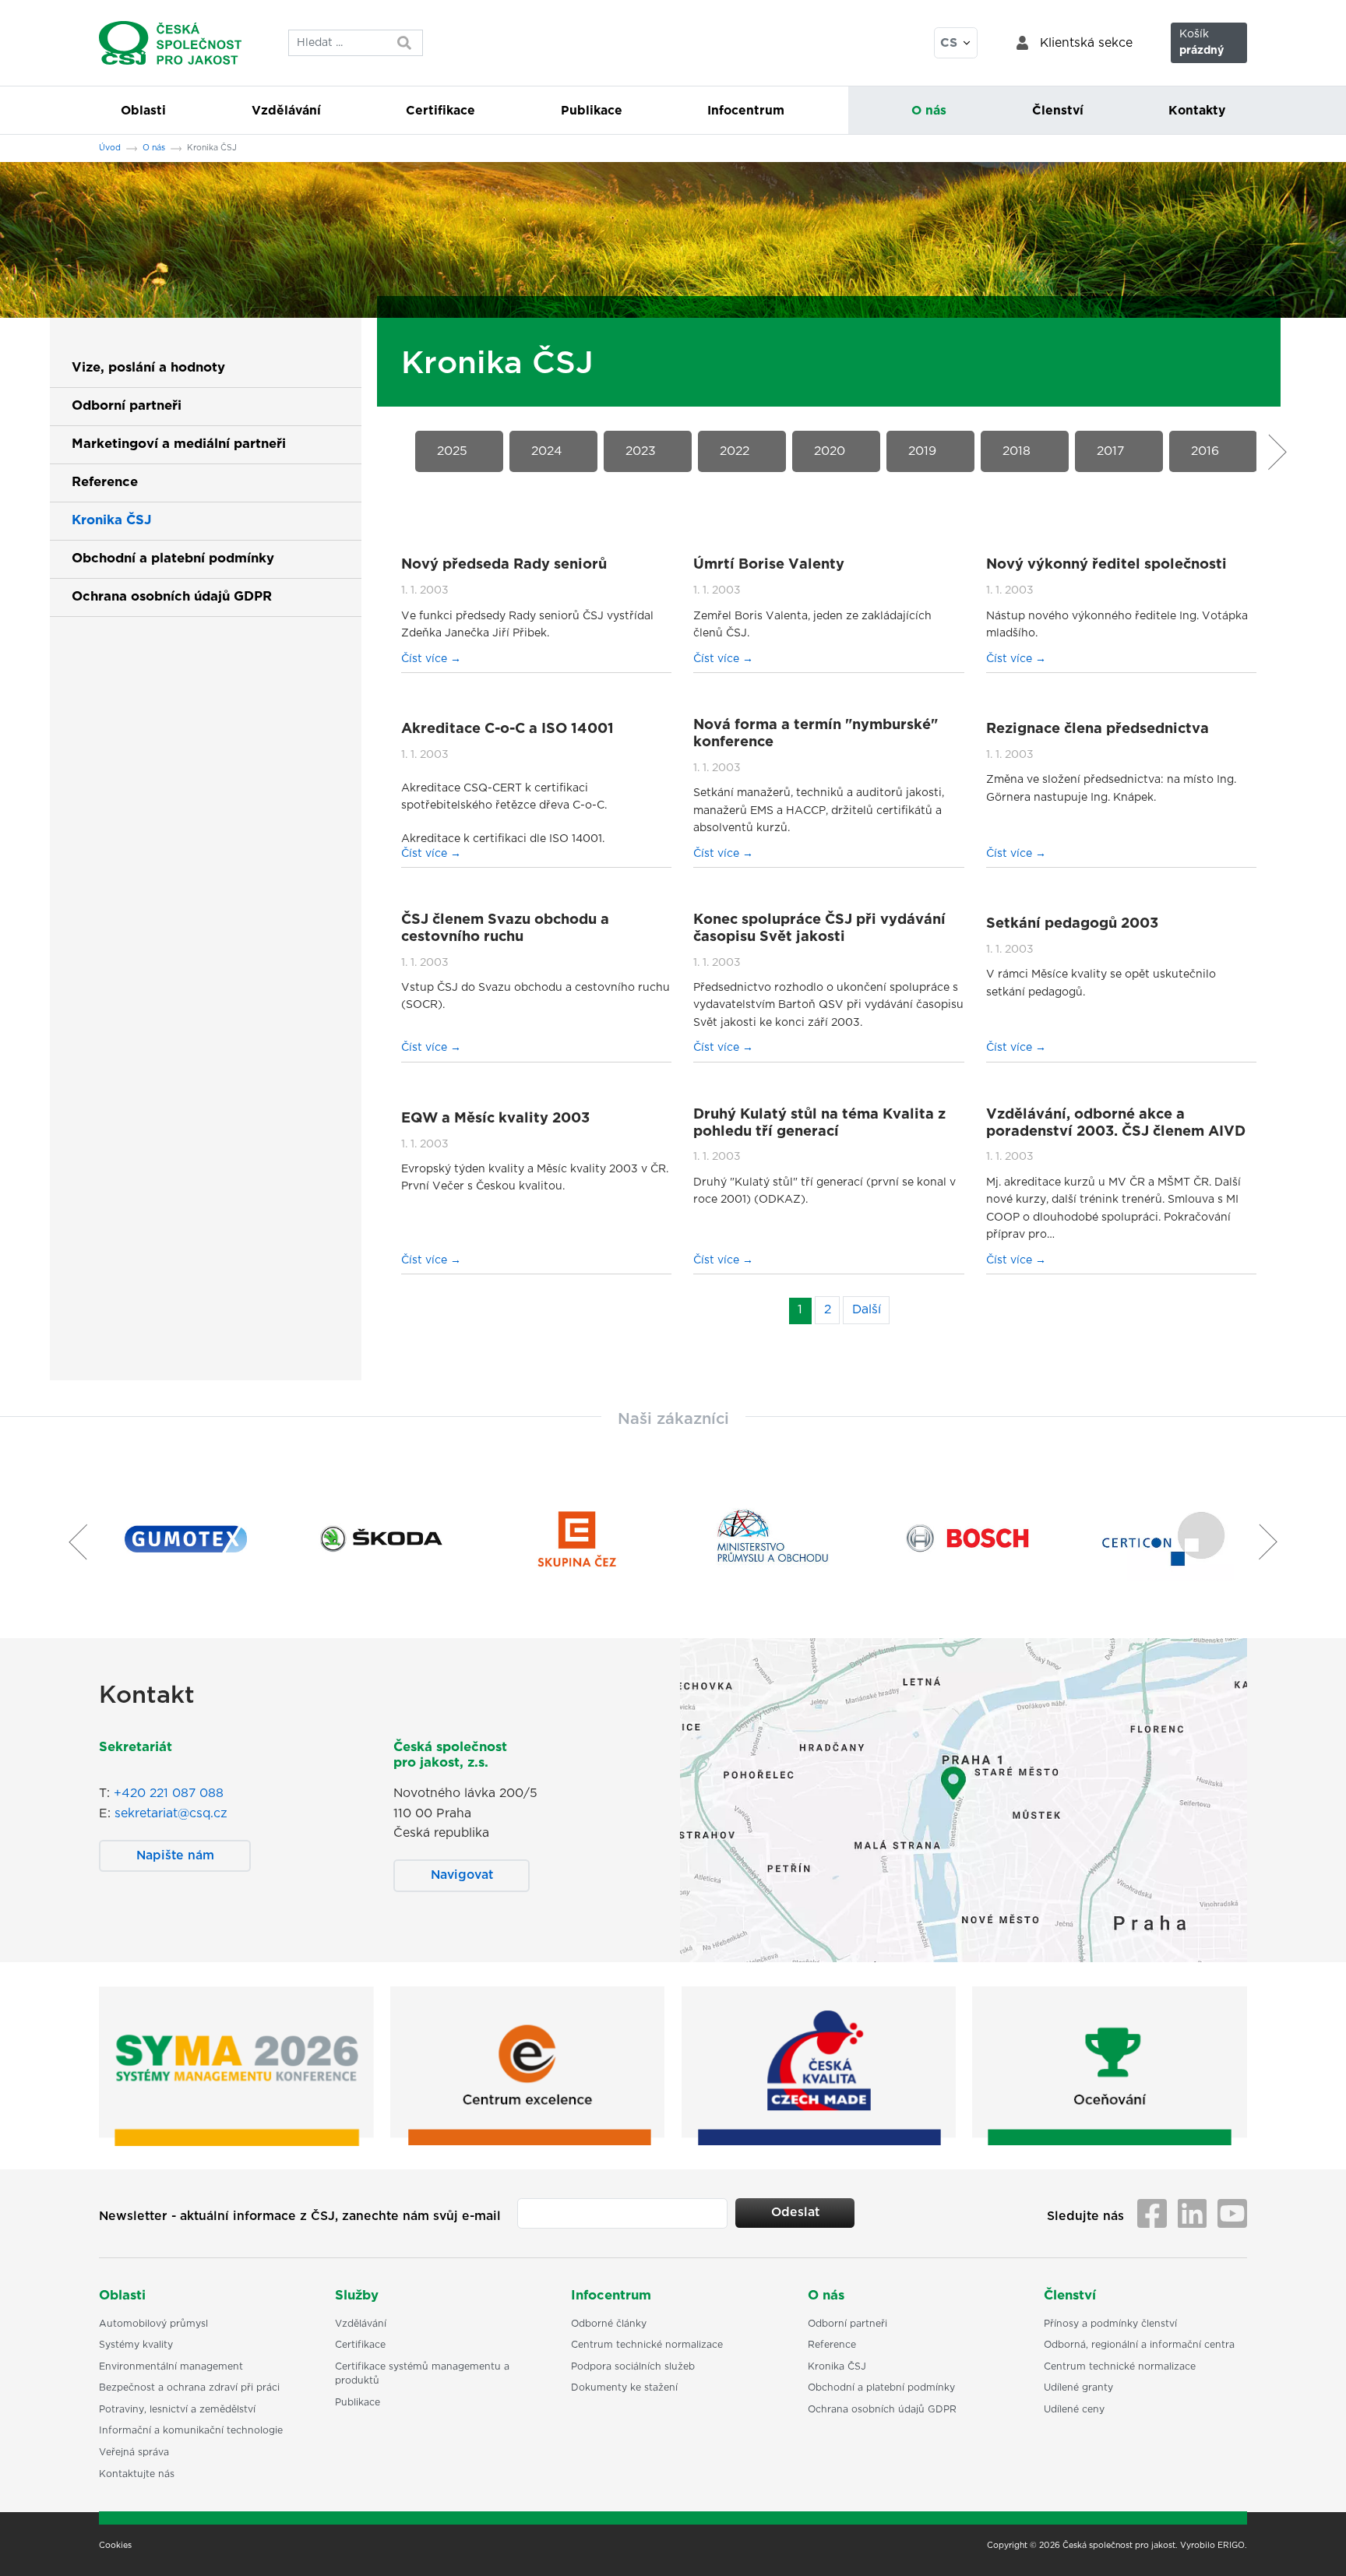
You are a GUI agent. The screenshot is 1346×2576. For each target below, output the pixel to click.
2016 (1205, 451)
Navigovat (462, 1875)
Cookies (115, 2546)
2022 (735, 451)
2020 (830, 451)
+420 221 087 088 (169, 1793)
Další (867, 1309)
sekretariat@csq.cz (171, 1813)
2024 (547, 451)
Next (1273, 452)
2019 (922, 451)
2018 (1017, 451)
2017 (1110, 451)
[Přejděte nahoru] (1314, 2544)
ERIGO (1231, 2546)
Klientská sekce (1086, 43)
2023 (641, 451)
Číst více (426, 659)
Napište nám (175, 1855)
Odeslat (795, 2212)
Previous (396, 452)
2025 (452, 451)
